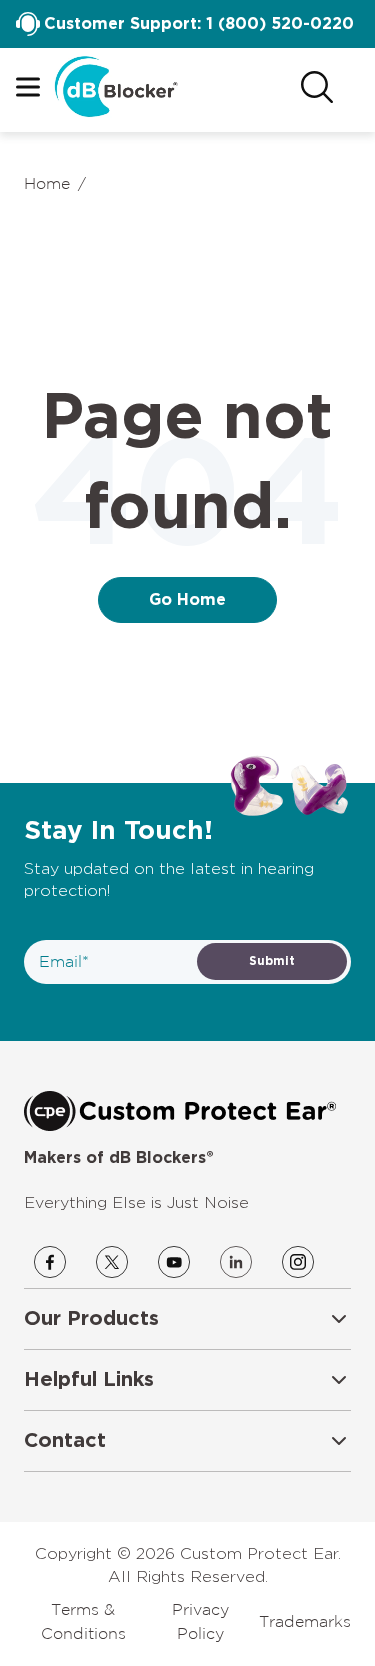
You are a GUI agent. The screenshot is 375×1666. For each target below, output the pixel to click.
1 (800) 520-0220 (280, 24)
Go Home (187, 600)
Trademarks (305, 1621)
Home (47, 183)
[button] (187, 1319)
